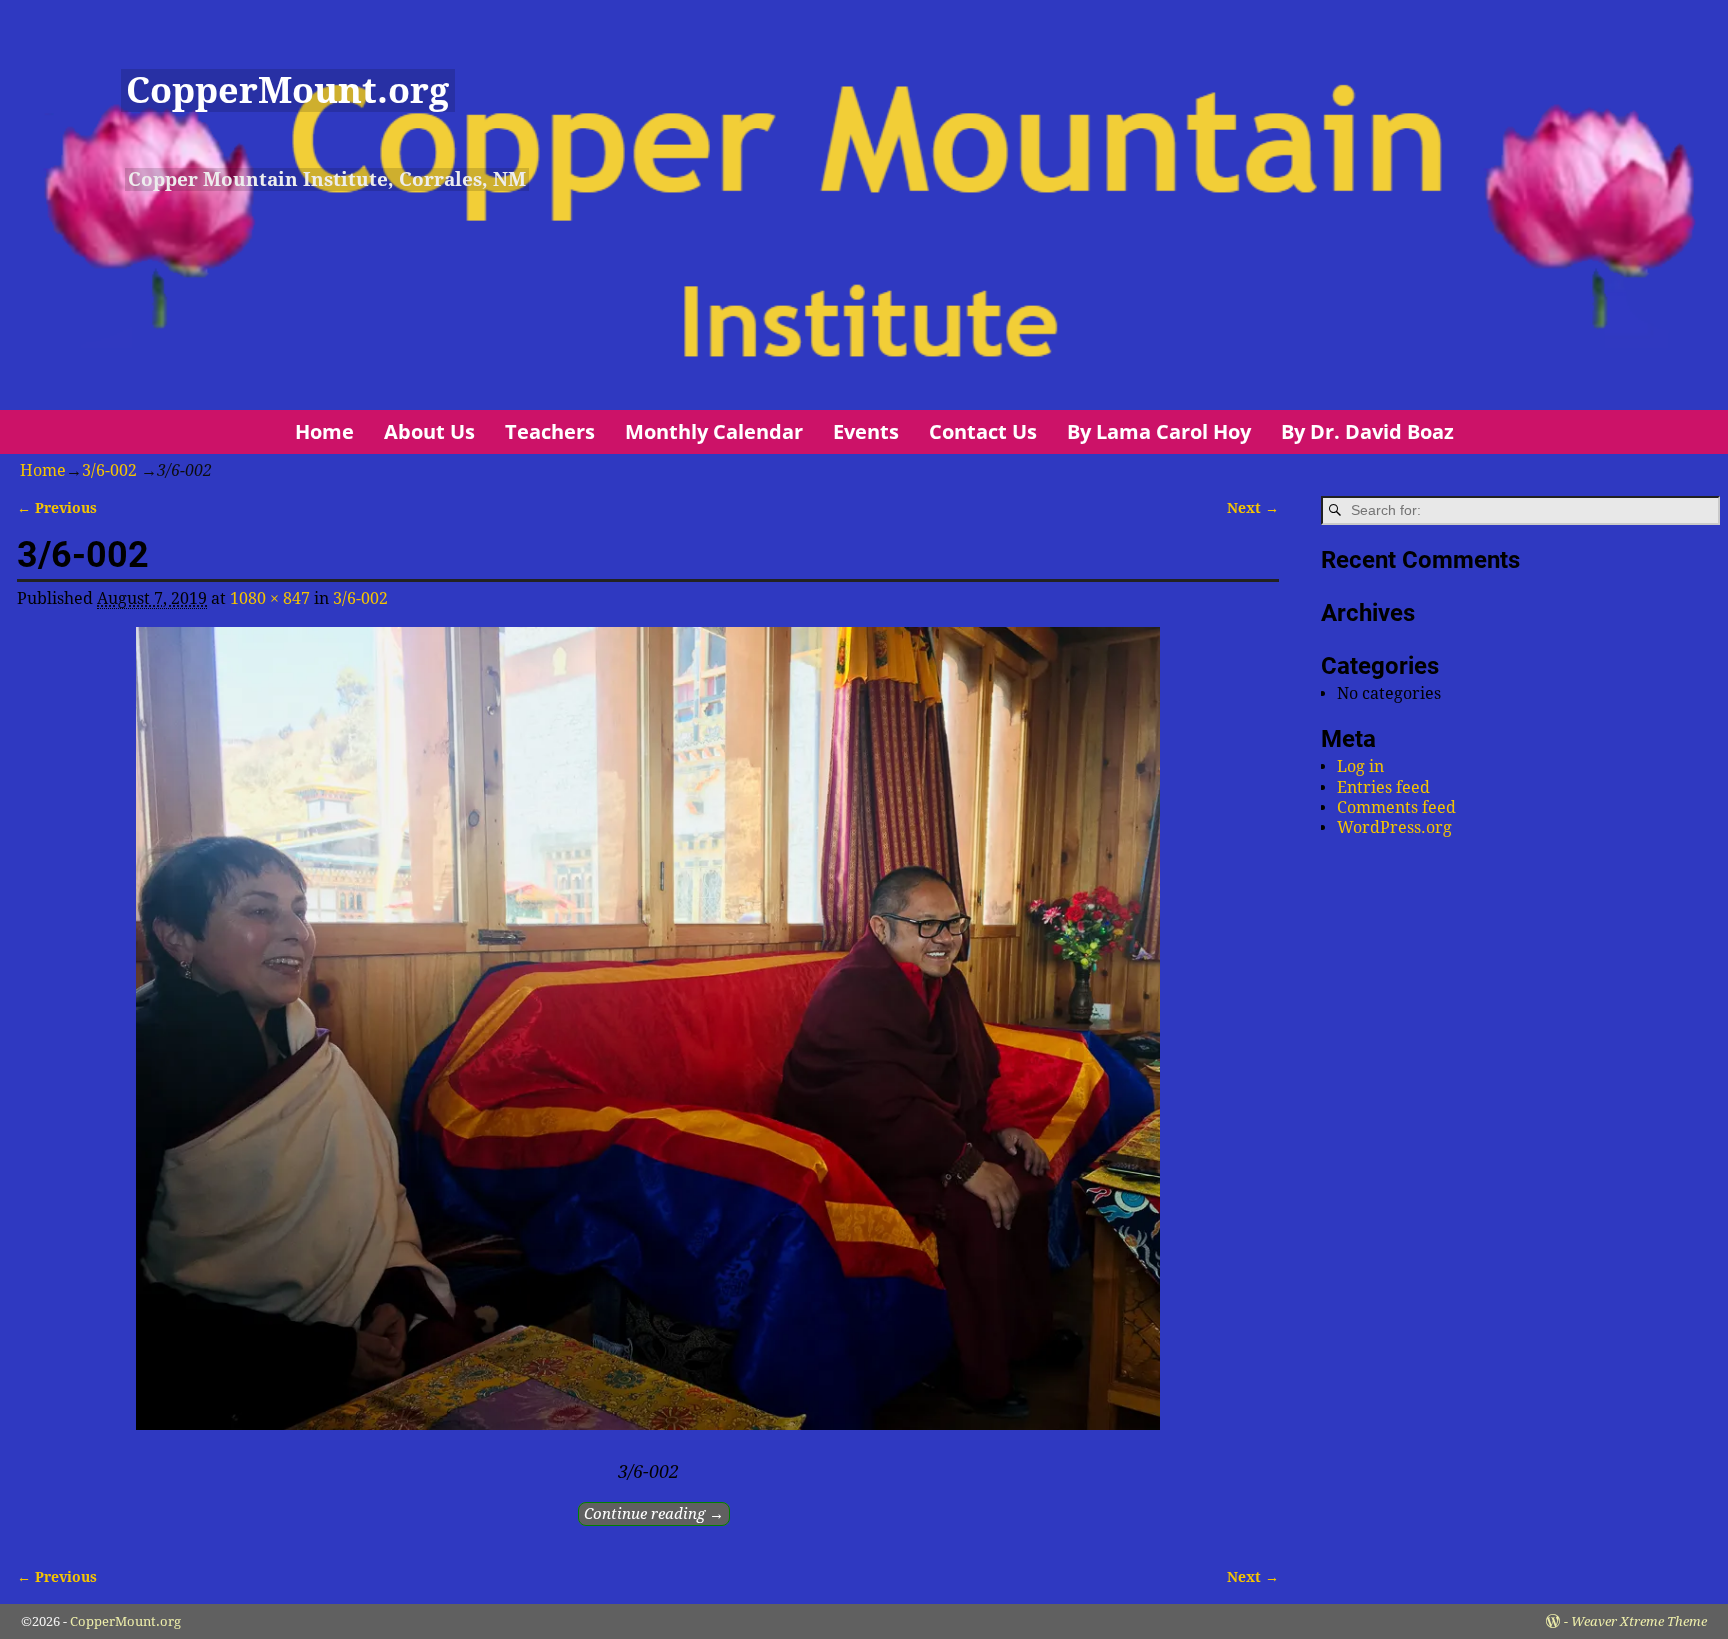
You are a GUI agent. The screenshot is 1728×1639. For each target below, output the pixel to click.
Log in (1360, 766)
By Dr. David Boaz (1367, 431)
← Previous (57, 508)
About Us (429, 431)
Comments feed (1396, 807)
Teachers (550, 431)
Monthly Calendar (714, 431)
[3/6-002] (647, 1040)
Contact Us (983, 431)
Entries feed (1383, 787)
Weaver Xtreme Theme (1639, 1621)
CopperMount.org (287, 90)
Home (324, 431)
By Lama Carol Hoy (1159, 431)
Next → (1253, 508)
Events (866, 431)
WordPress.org (1394, 827)
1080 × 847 (270, 598)
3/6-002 (109, 470)
